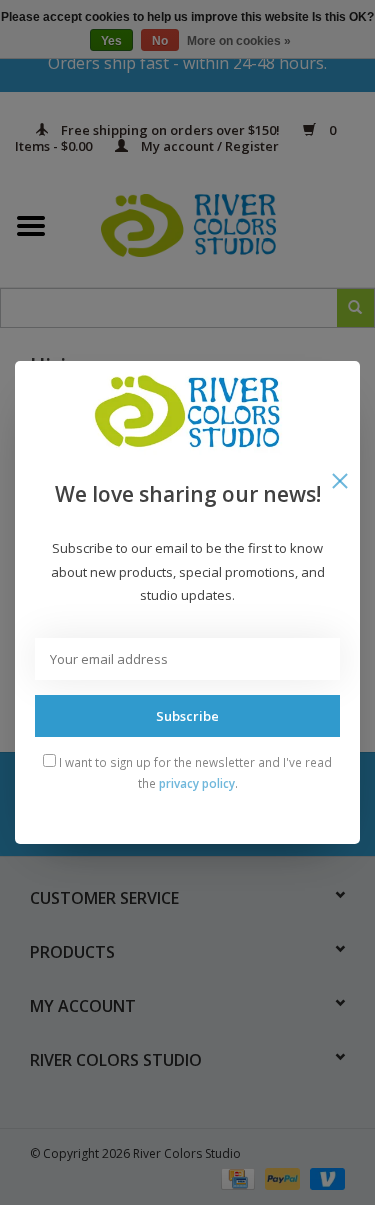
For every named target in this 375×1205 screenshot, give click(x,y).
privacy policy (197, 783)
